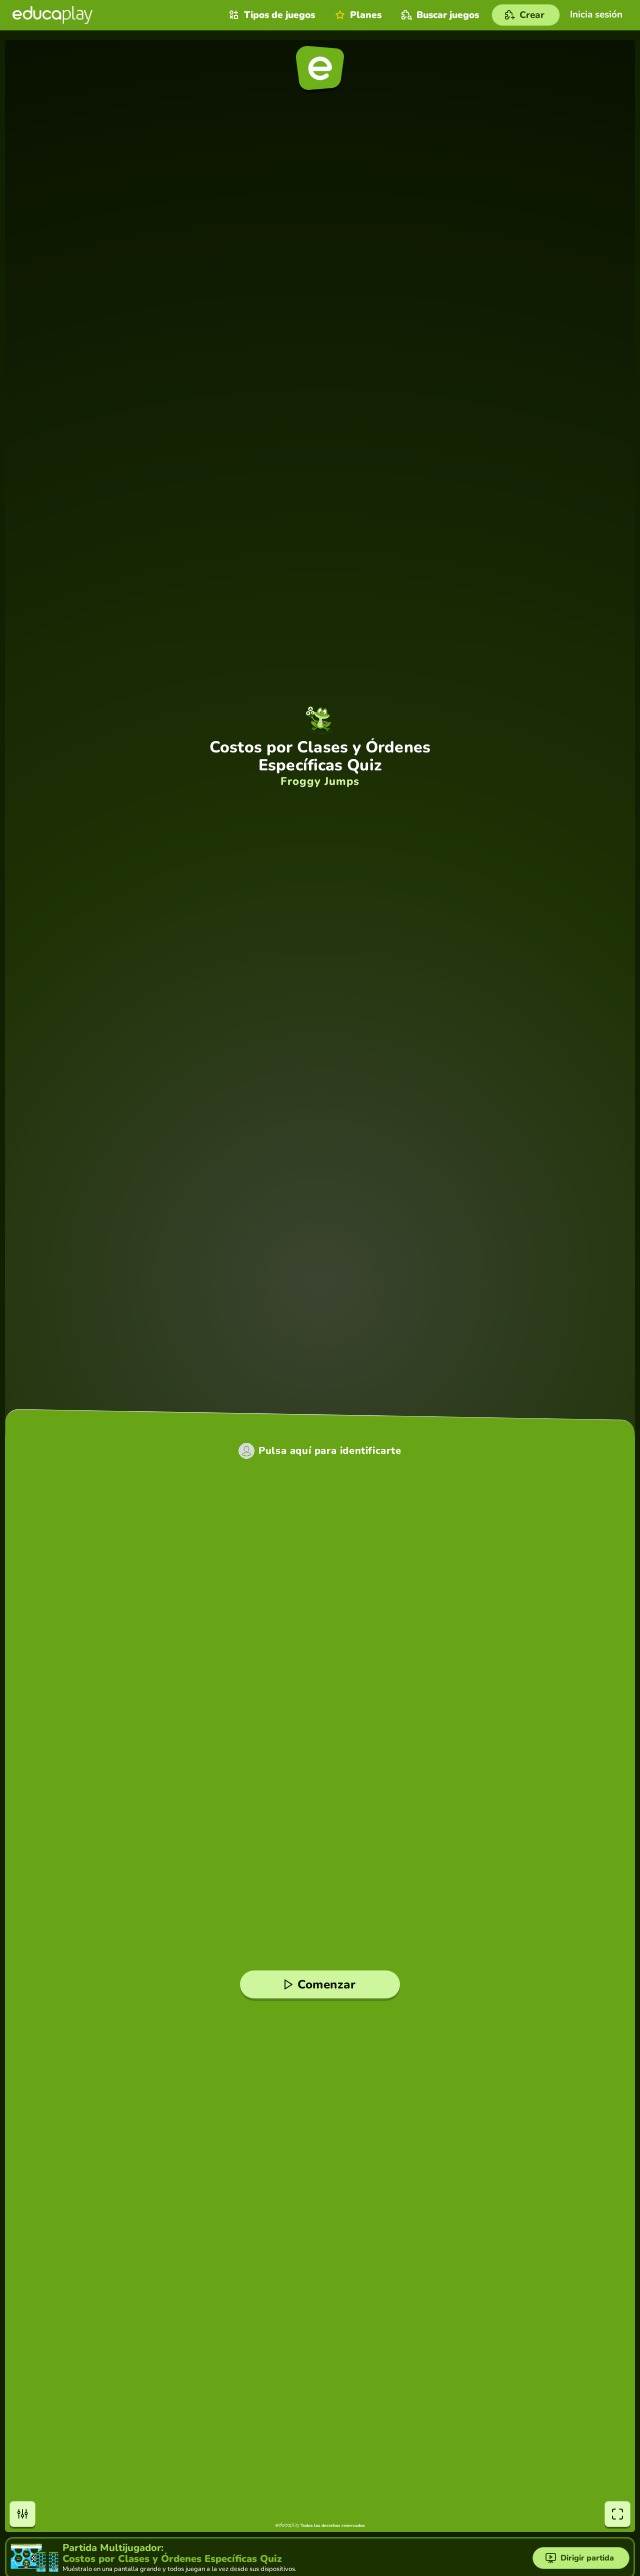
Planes (366, 15)
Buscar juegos (448, 15)
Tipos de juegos (279, 15)
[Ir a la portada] (52, 15)
